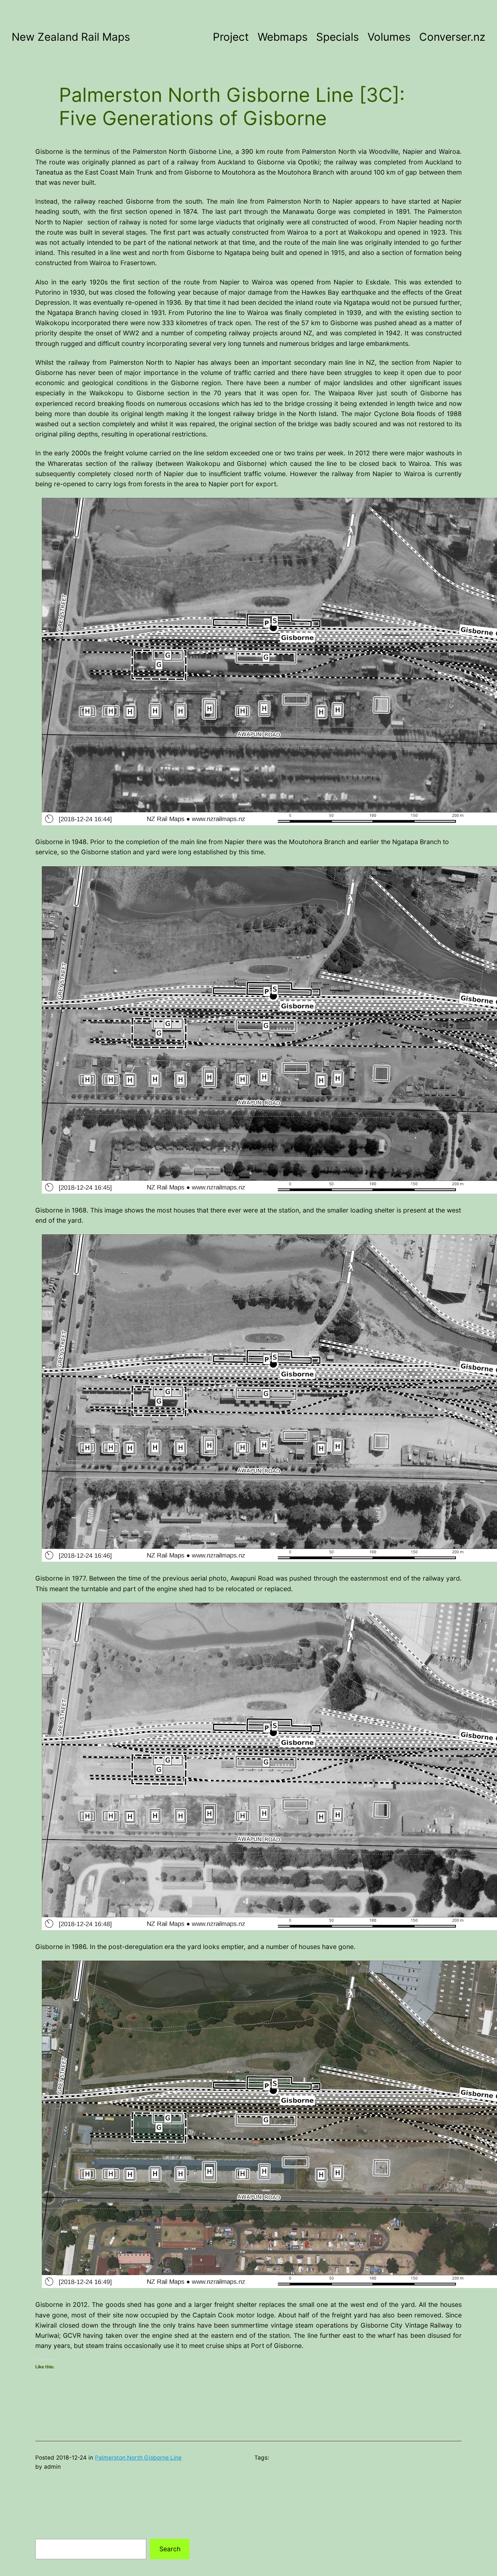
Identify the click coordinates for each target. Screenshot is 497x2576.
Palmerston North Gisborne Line (138, 2458)
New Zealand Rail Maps (71, 37)
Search (170, 2549)
